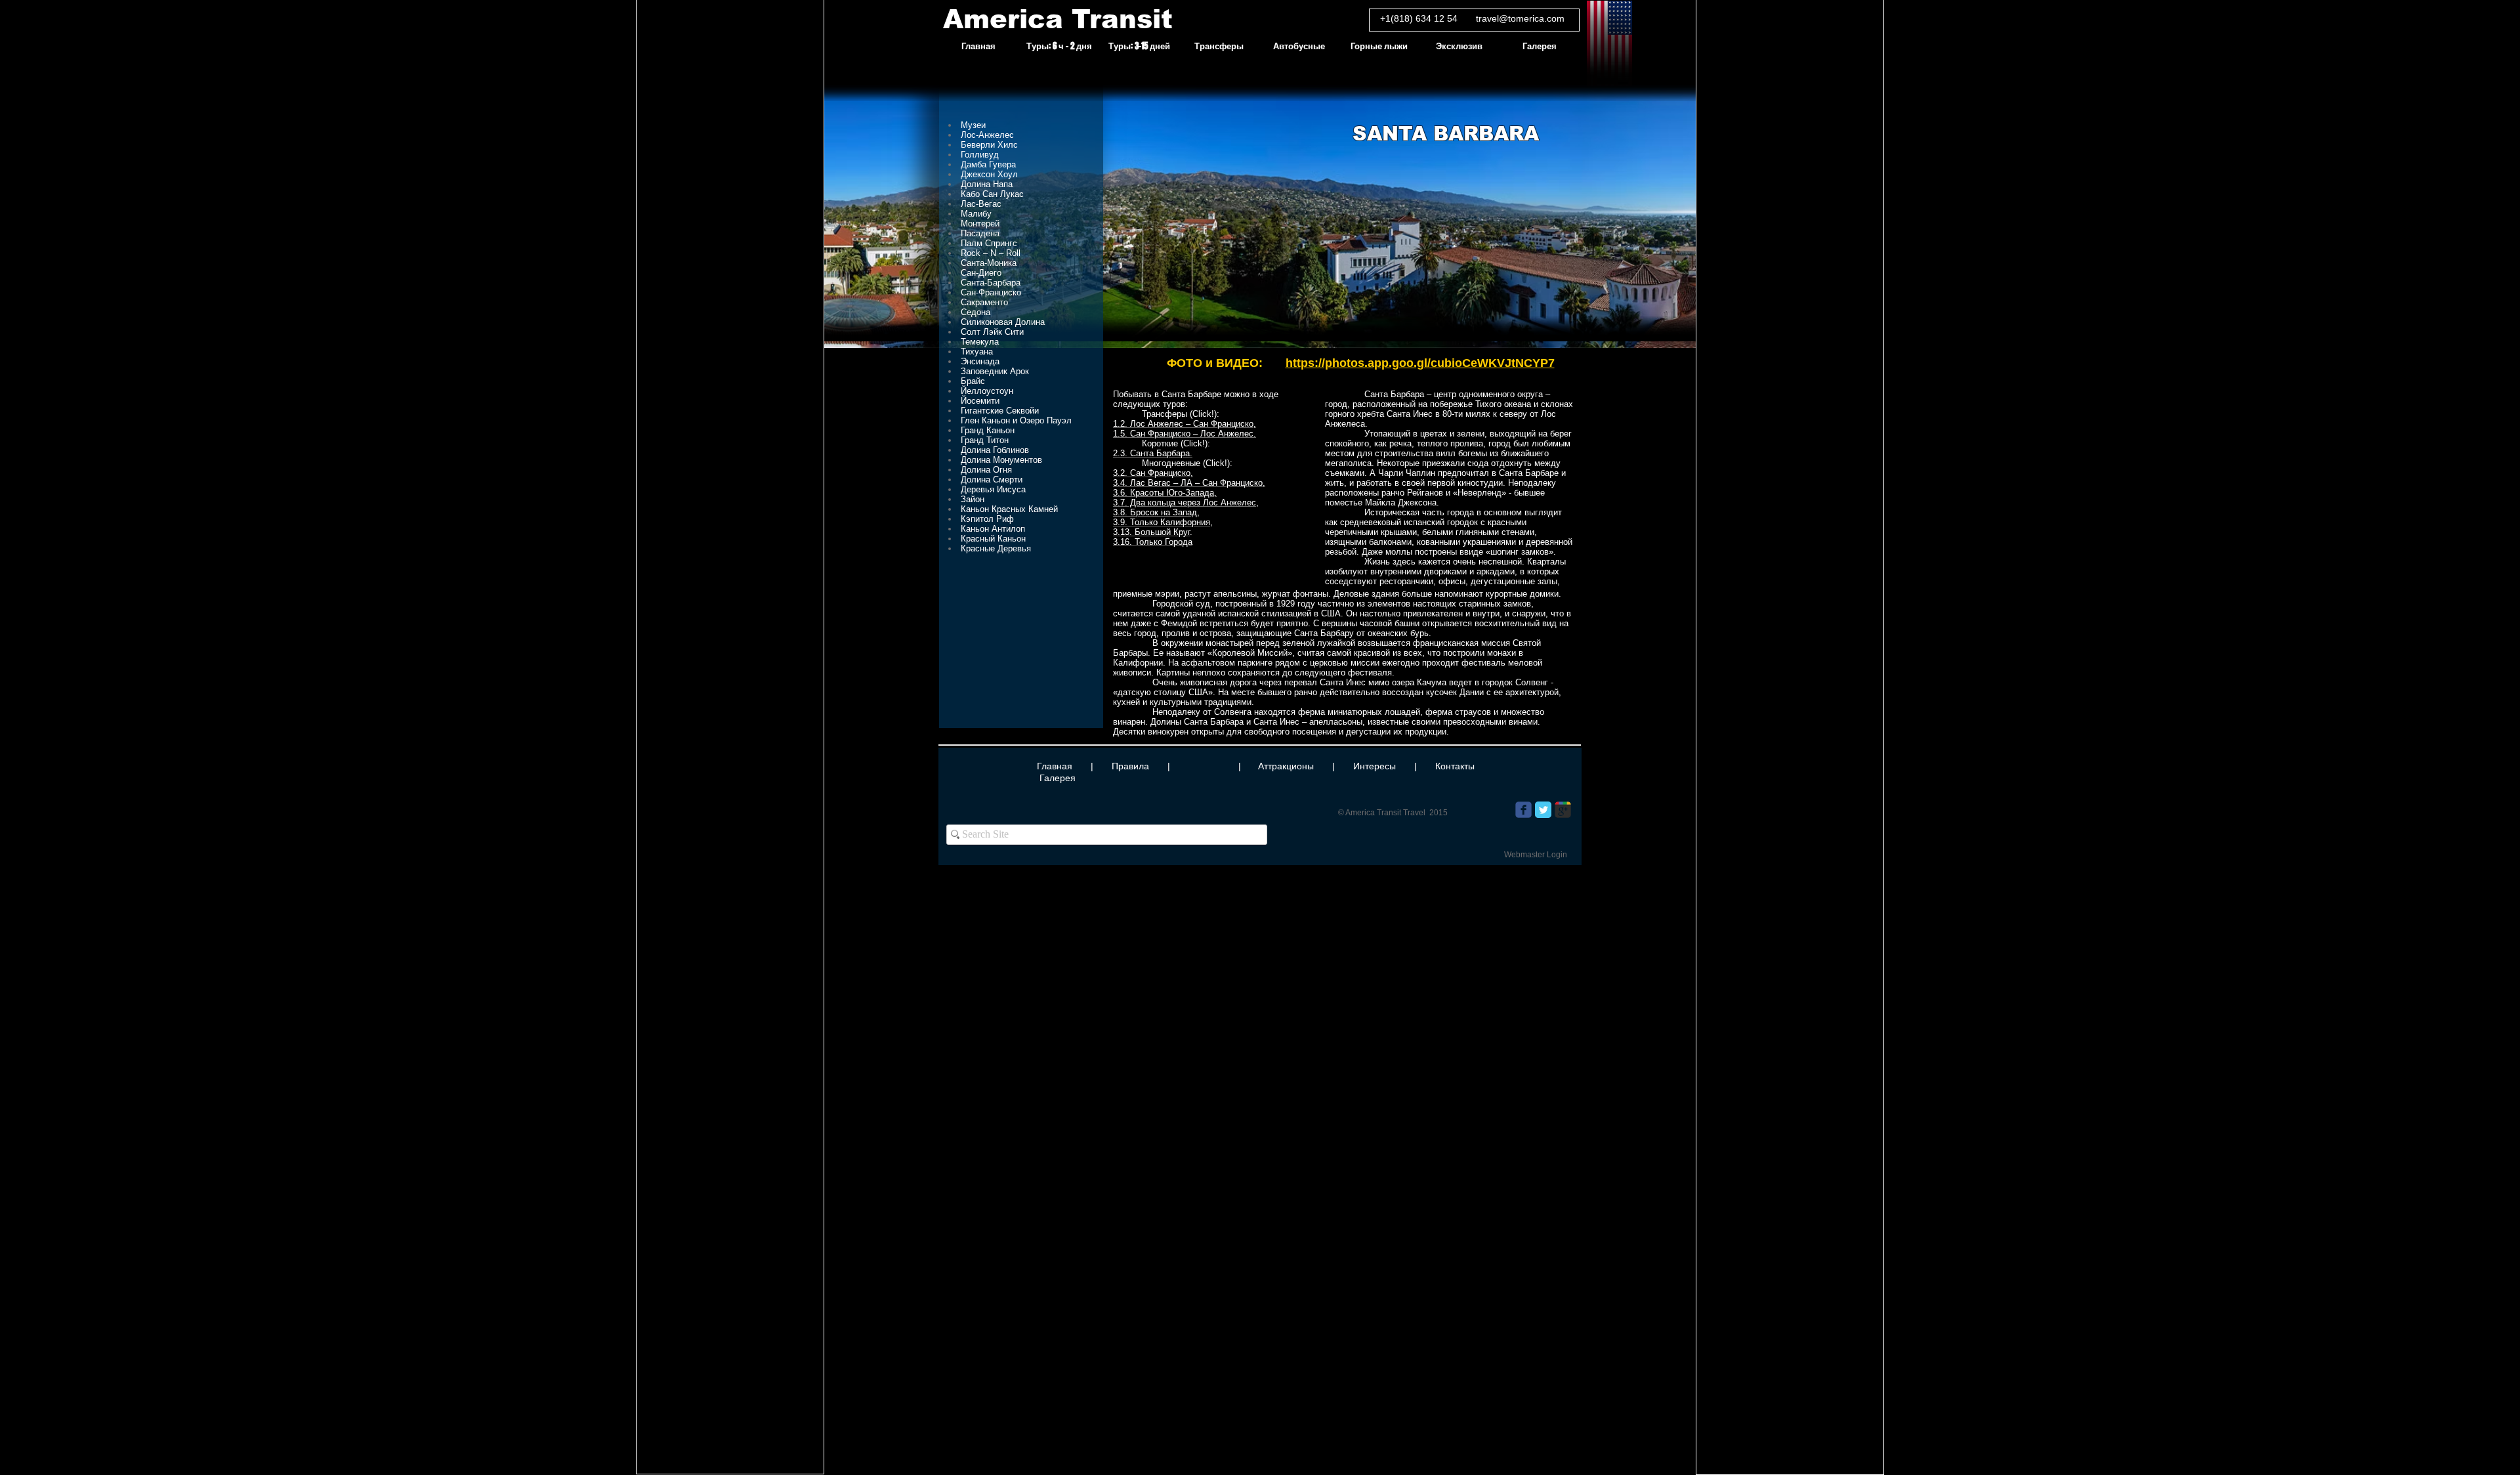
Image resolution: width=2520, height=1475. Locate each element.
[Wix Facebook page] (1523, 810)
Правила (1130, 766)
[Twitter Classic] (1543, 810)
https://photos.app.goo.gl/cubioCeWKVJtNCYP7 (1420, 363)
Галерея (1058, 778)
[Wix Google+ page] (1563, 810)
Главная (1055, 766)
